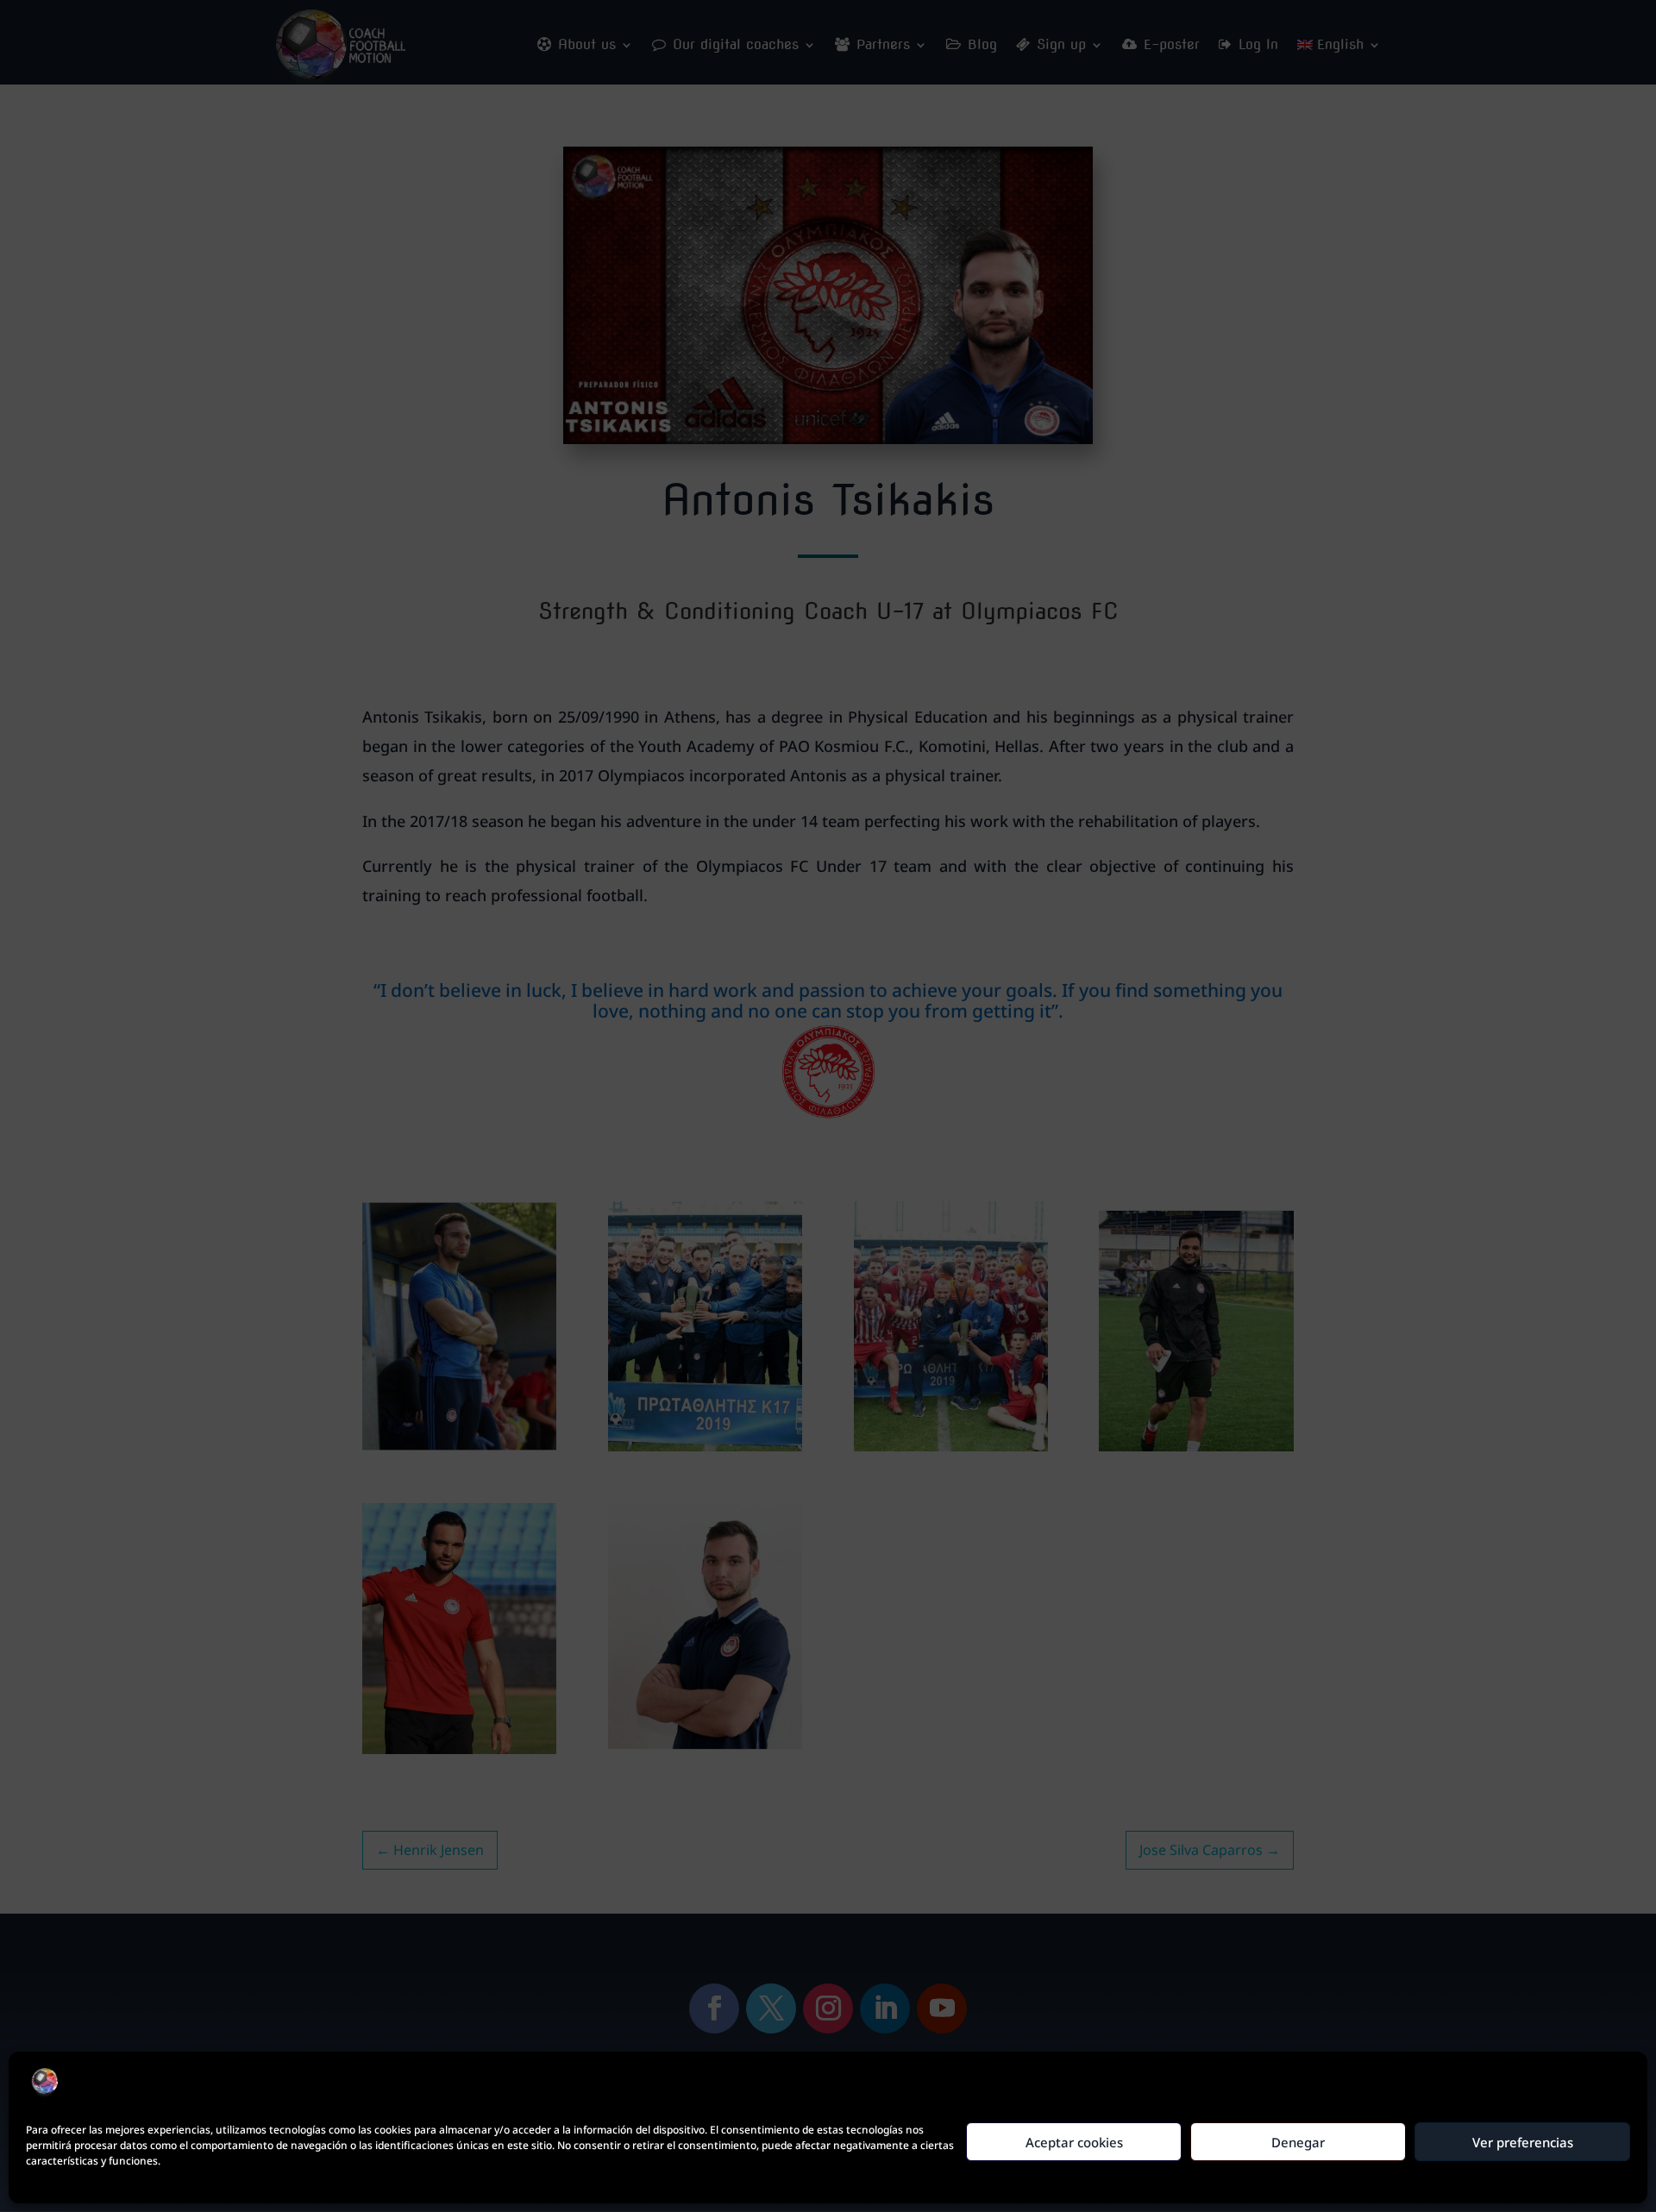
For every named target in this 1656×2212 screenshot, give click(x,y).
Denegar (1298, 2142)
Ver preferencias (1523, 2142)
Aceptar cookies (1074, 2142)
